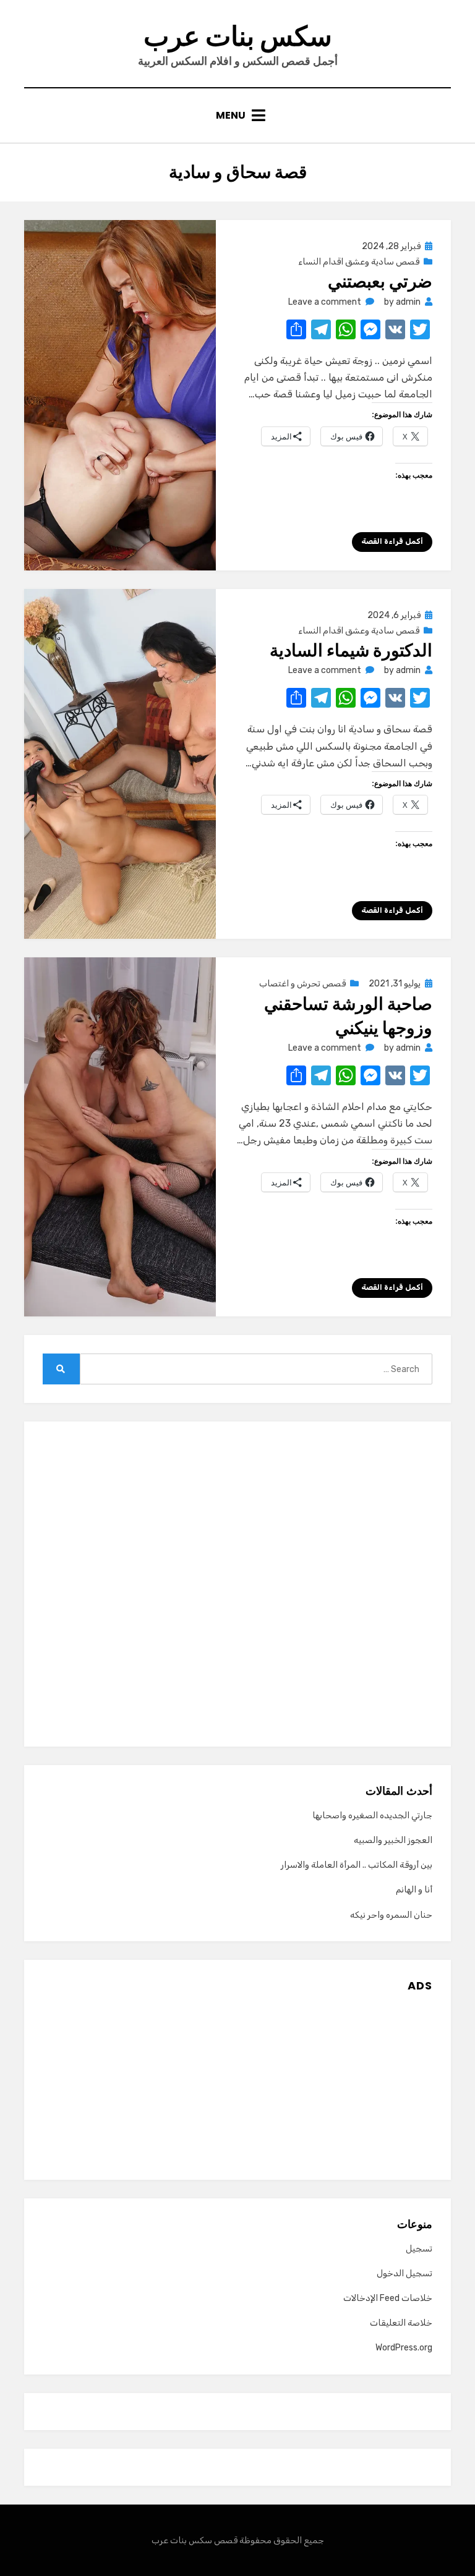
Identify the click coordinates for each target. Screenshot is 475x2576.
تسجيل (419, 2249)
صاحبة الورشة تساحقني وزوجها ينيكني (348, 1016)
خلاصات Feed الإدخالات (388, 2298)
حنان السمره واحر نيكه (391, 1915)
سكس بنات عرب (238, 36)
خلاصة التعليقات (401, 2323)
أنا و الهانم (414, 1890)
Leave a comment (325, 302)
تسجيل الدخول (404, 2273)
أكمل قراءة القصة (392, 541)
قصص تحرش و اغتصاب (302, 984)
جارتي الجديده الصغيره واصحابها (372, 1815)
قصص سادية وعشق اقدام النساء (359, 262)
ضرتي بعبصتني (380, 282)
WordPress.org (404, 2348)
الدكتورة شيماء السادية (351, 650)
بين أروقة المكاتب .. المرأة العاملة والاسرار (357, 1865)
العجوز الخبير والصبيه (393, 1840)
